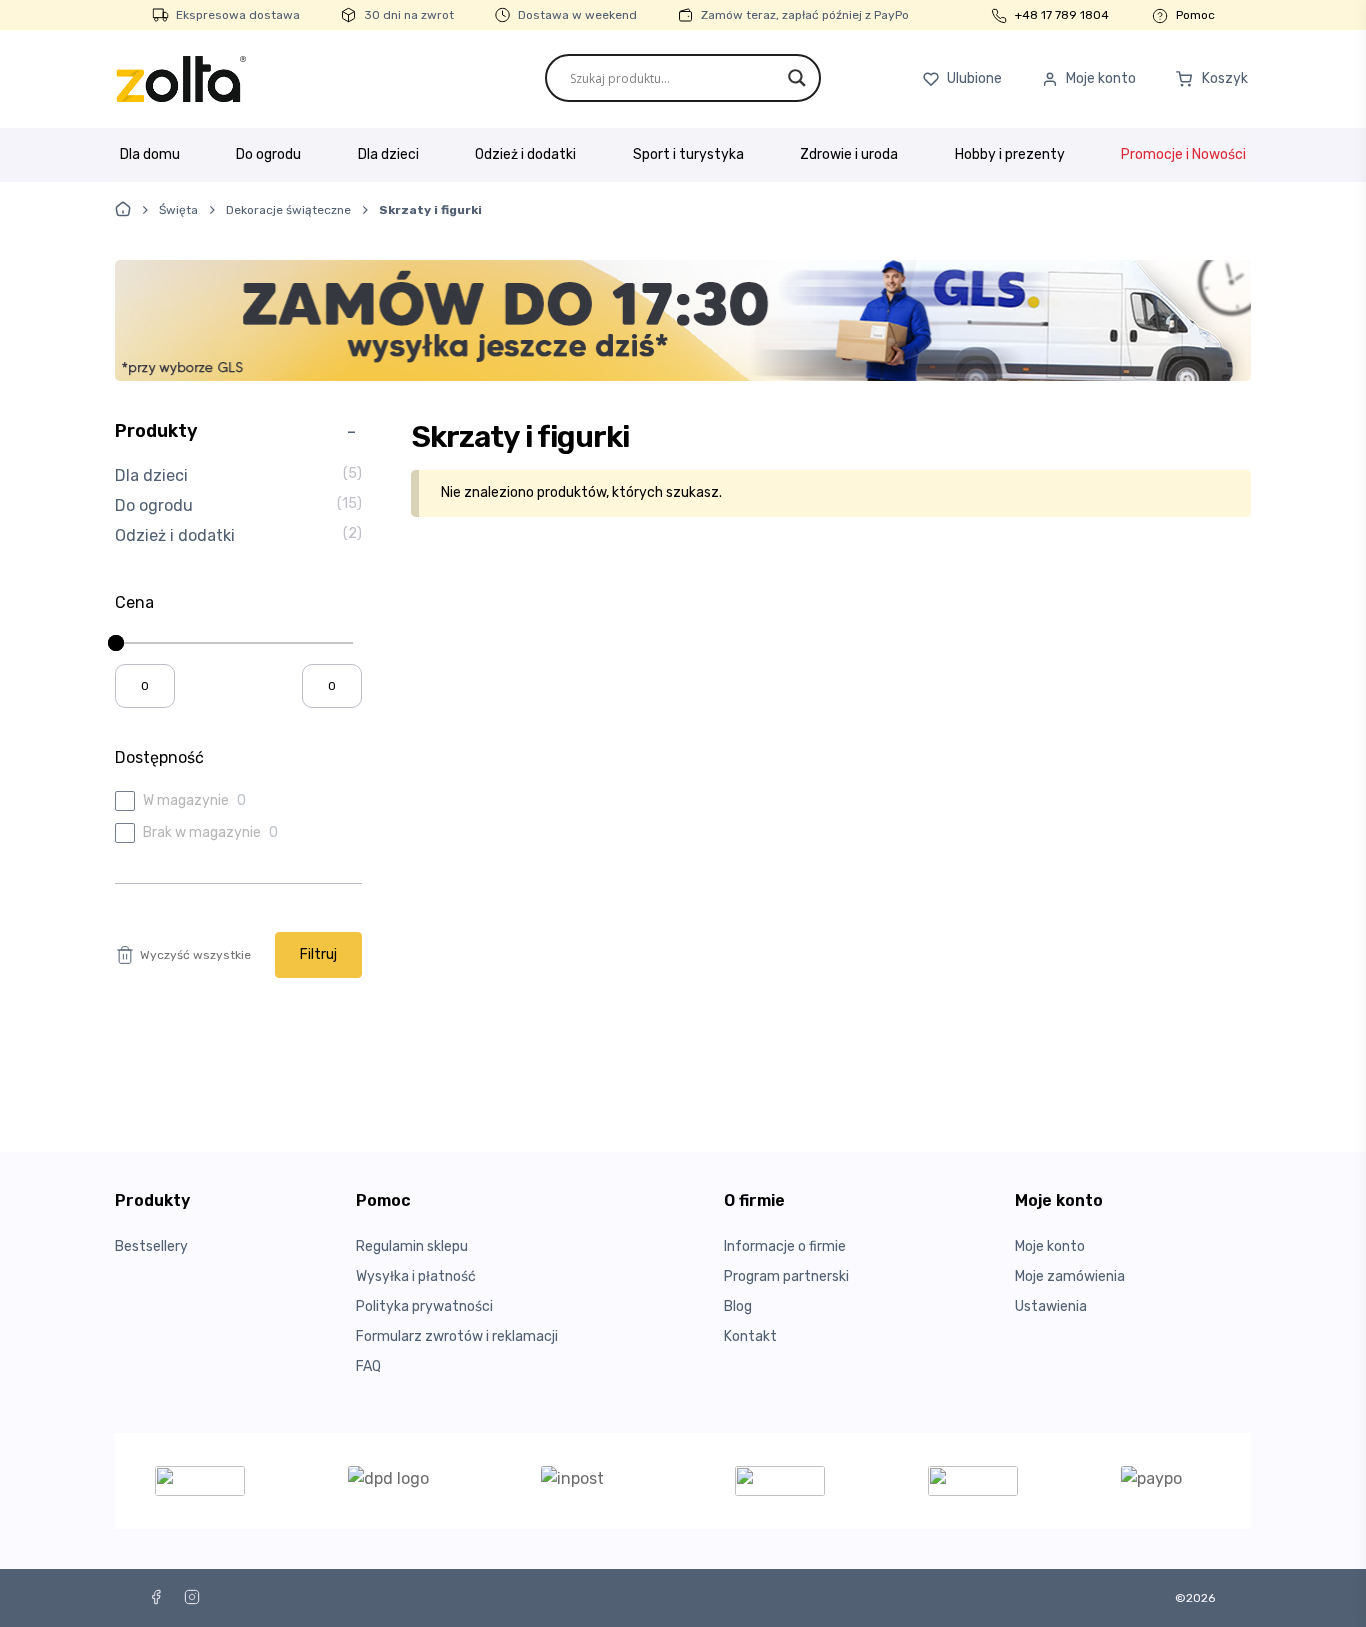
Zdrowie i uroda (849, 154)
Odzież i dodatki (525, 154)
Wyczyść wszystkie (195, 955)
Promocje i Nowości (1183, 154)
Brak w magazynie (202, 832)
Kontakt (750, 1336)
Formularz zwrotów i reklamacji (457, 1336)
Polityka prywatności (424, 1306)
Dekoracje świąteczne (288, 210)
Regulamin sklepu (412, 1246)
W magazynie (186, 800)
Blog (738, 1306)
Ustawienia (1051, 1306)
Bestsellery (151, 1246)
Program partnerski (786, 1276)
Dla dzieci (388, 154)
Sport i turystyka (688, 154)
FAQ (368, 1366)
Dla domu (150, 154)
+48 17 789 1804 (1062, 15)
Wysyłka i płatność (416, 1276)
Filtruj (318, 954)
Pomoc (1195, 15)
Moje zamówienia (1070, 1276)
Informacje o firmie (785, 1246)
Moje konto (1050, 1246)
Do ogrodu (268, 154)
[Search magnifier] (797, 78)
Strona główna (123, 209)
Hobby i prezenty (1010, 154)
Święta (178, 210)
